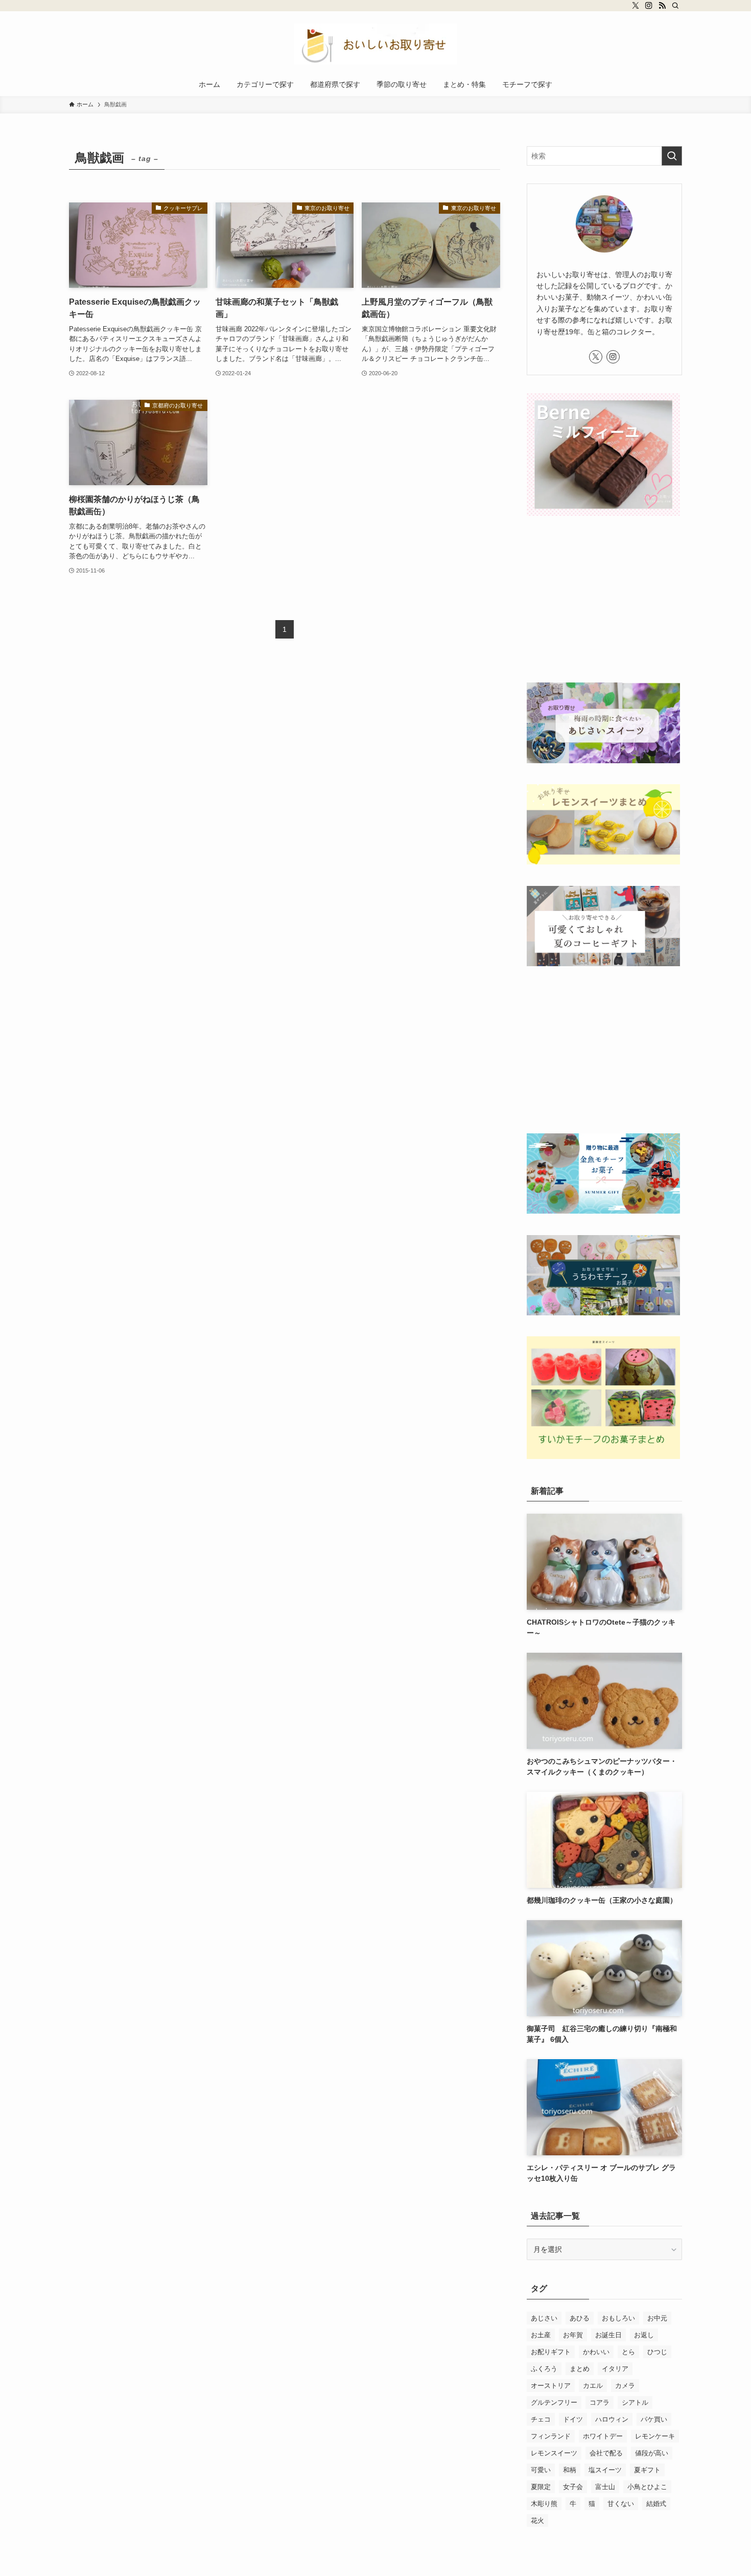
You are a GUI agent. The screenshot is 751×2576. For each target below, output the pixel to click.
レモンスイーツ (554, 2453)
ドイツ (573, 2419)
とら (628, 2352)
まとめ (580, 2369)
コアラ (600, 2402)
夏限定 (541, 2487)
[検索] (675, 6)
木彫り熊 (544, 2504)
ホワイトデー (603, 2436)
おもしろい (618, 2318)
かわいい (596, 2352)
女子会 (573, 2487)
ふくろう (544, 2369)
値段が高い (652, 2453)
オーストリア (551, 2386)
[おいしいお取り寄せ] (375, 44)
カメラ (625, 2386)
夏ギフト (647, 2470)
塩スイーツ (605, 2470)
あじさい (544, 2318)
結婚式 (656, 2504)
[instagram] (649, 6)
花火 (537, 2521)
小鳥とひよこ (647, 2487)
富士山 (605, 2487)
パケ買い (654, 2419)
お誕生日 (608, 2335)
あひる (580, 2318)
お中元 (657, 2318)
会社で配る (606, 2453)
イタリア (615, 2369)
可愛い (541, 2470)
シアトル (635, 2402)
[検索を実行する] (672, 156)
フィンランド (551, 2436)
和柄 (570, 2470)
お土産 (541, 2335)
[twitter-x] (636, 6)
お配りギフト (551, 2352)
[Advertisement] (604, 601)
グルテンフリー (554, 2402)
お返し (644, 2335)
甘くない (621, 2504)
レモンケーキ (655, 2436)
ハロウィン (612, 2419)
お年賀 (573, 2335)
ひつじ (657, 2352)
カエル (593, 2386)
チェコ (541, 2419)
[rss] (662, 6)
